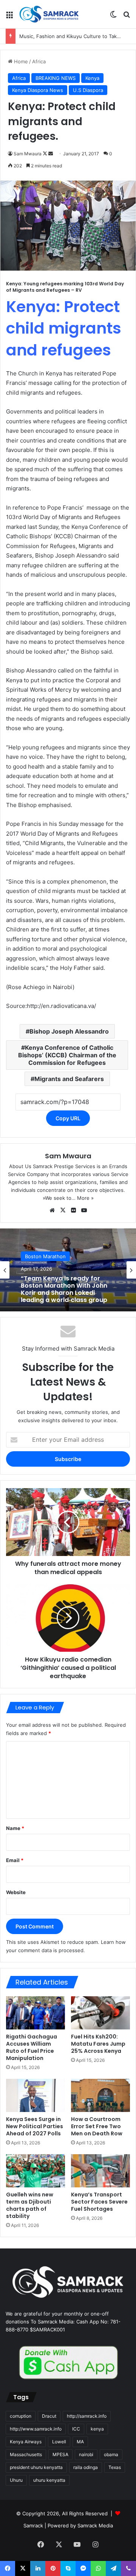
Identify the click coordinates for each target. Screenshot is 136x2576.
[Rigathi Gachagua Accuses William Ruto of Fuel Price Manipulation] (36, 2013)
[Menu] (9, 17)
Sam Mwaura (28, 154)
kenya (97, 2429)
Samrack (33, 2525)
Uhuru (16, 2480)
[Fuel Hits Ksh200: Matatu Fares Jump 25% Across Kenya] (100, 2013)
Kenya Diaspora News (38, 90)
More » (85, 1198)
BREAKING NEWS (56, 78)
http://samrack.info (87, 2416)
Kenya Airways (26, 2442)
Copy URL (68, 1118)
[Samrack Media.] (49, 14)
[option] (68, 1270)
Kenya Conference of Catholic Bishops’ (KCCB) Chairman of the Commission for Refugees (67, 1055)
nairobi (86, 2454)
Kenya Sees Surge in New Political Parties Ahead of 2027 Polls (35, 2126)
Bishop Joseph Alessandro (69, 1031)
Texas (115, 2467)
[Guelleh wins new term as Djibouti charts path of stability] (36, 2171)
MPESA (60, 2454)
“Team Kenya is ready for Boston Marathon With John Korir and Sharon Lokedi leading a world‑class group (64, 1289)
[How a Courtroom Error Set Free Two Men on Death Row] (100, 2095)
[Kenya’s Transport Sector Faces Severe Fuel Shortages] (100, 2171)
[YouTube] (84, 1210)
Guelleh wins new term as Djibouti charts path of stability (30, 2205)
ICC (76, 2429)
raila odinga (86, 2467)
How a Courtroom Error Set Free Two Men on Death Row (97, 2126)
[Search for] (127, 17)
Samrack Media (95, 2525)
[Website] (52, 1210)
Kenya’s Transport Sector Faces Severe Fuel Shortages (99, 2202)
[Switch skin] (113, 17)
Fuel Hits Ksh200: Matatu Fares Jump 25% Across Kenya (98, 2044)
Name (15, 1828)
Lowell (59, 2442)
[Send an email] (51, 154)
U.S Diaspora (88, 90)
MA (80, 2442)
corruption (21, 2416)
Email (15, 1860)
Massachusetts (26, 2454)
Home (20, 61)
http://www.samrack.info (36, 2429)
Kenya (92, 78)
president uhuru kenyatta (36, 2467)
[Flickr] (73, 1210)
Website (16, 1892)
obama (111, 2454)
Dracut (49, 2416)
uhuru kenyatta (49, 2480)
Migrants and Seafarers (69, 1079)
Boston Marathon (45, 1256)
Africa (39, 61)
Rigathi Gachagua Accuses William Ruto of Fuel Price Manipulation (32, 2047)
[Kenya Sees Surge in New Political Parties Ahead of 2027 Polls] (36, 2095)
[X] (63, 1210)
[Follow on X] (46, 154)
